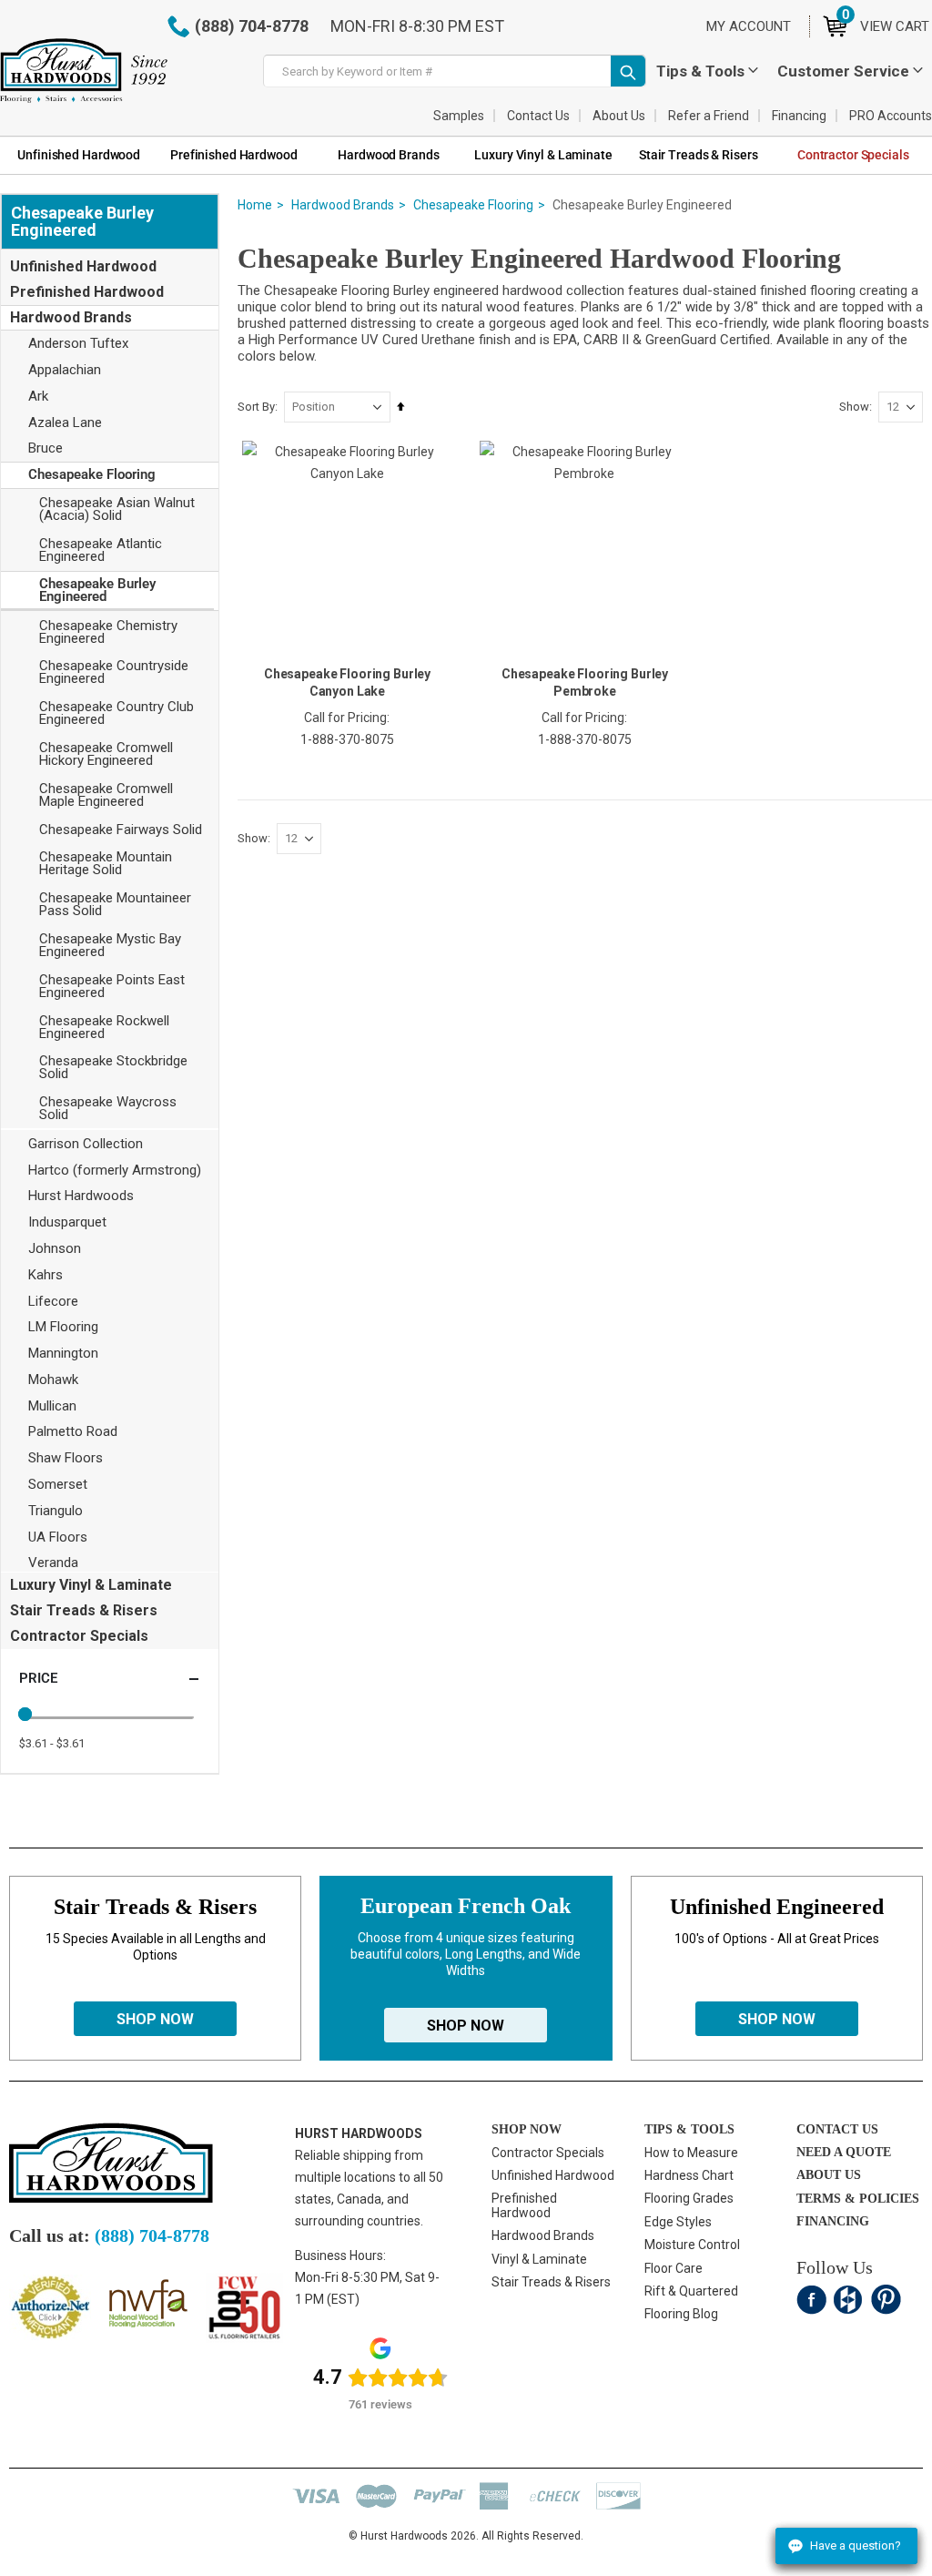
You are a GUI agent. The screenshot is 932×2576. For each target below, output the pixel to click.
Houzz (849, 2300)
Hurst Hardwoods (81, 1196)
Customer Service (843, 71)
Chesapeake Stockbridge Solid (113, 1067)
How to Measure (691, 2153)
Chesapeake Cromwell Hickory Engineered (106, 754)
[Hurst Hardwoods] (84, 71)
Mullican (52, 1406)
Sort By (256, 407)
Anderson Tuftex (78, 343)
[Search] (628, 71)
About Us (619, 116)
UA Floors (58, 1537)
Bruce (46, 448)
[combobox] (455, 71)
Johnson (55, 1248)
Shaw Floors (66, 1458)
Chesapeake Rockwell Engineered (104, 1027)
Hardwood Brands (343, 205)
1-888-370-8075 (347, 739)
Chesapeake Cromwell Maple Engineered (106, 795)
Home (255, 205)
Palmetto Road (73, 1431)
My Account (749, 26)
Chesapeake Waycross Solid (108, 1108)
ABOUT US (829, 2175)
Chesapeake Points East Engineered (112, 986)
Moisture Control (692, 2245)
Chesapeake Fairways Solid (121, 830)
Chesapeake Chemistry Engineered (108, 632)
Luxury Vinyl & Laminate (91, 1585)
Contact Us (538, 116)
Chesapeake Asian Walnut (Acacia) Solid (117, 509)
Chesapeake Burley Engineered (97, 590)
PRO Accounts (891, 116)
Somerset (58, 1484)
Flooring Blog (681, 2314)
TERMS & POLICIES (858, 2199)
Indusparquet (67, 1222)
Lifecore (53, 1301)
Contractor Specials (79, 1636)
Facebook (811, 2300)
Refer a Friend (709, 116)
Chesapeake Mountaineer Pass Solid (115, 904)
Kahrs (46, 1275)
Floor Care (674, 2268)
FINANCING (833, 2221)
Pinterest (886, 2300)
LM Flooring (63, 1327)
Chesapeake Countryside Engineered (114, 672)
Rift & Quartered (691, 2291)
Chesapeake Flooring (473, 205)
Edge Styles (678, 2222)
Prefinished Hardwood (87, 292)
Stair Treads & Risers (84, 1610)
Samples (459, 116)
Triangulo (56, 1511)
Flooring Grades (689, 2198)
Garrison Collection (86, 1144)
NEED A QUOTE (844, 2152)
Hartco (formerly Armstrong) (115, 1170)
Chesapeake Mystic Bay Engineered (110, 945)
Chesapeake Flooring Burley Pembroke (585, 682)
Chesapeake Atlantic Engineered (101, 550)
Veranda (53, 1563)
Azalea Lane (65, 423)
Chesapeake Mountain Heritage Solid (106, 863)
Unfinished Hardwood (83, 266)
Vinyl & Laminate (539, 2259)
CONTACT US (837, 2129)
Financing (799, 116)
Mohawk (53, 1380)
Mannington (63, 1353)
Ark (38, 396)
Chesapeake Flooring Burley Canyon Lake (347, 682)
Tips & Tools (700, 71)
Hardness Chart (689, 2175)
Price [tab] (38, 1678)
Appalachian (65, 370)
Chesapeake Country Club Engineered (116, 713)
